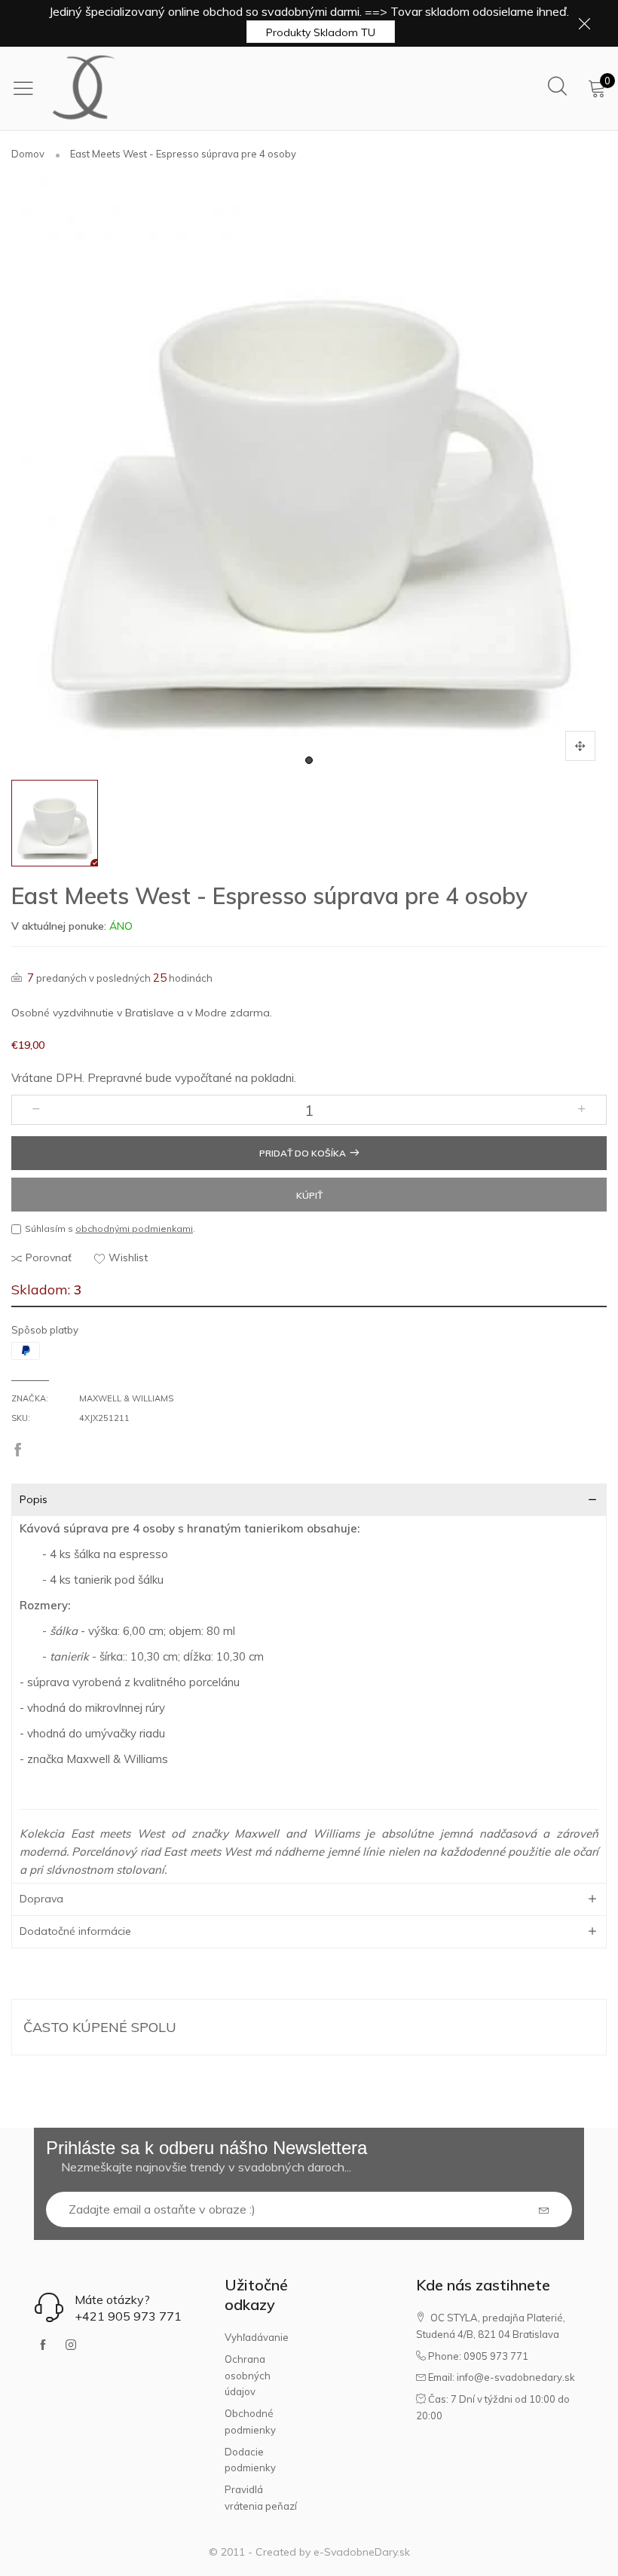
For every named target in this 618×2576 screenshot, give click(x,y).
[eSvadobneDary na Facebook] (43, 2345)
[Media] (580, 746)
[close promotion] (584, 23)
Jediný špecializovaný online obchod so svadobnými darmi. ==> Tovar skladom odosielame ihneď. (309, 11)
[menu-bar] (27, 88)
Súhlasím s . (110, 1228)
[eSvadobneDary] (84, 88)
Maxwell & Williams (126, 1398)
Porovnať (49, 1257)
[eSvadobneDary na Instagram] (71, 2345)
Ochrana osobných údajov (248, 2375)
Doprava (41, 1899)
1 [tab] (309, 760)
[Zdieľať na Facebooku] (18, 1451)
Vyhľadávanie (257, 2337)
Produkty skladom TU (321, 32)
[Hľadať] (557, 87)
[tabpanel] (309, 475)
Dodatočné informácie (75, 1931)
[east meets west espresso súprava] (309, 475)
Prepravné (115, 1078)
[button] (36, 1110)
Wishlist (128, 1257)
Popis (34, 1499)
